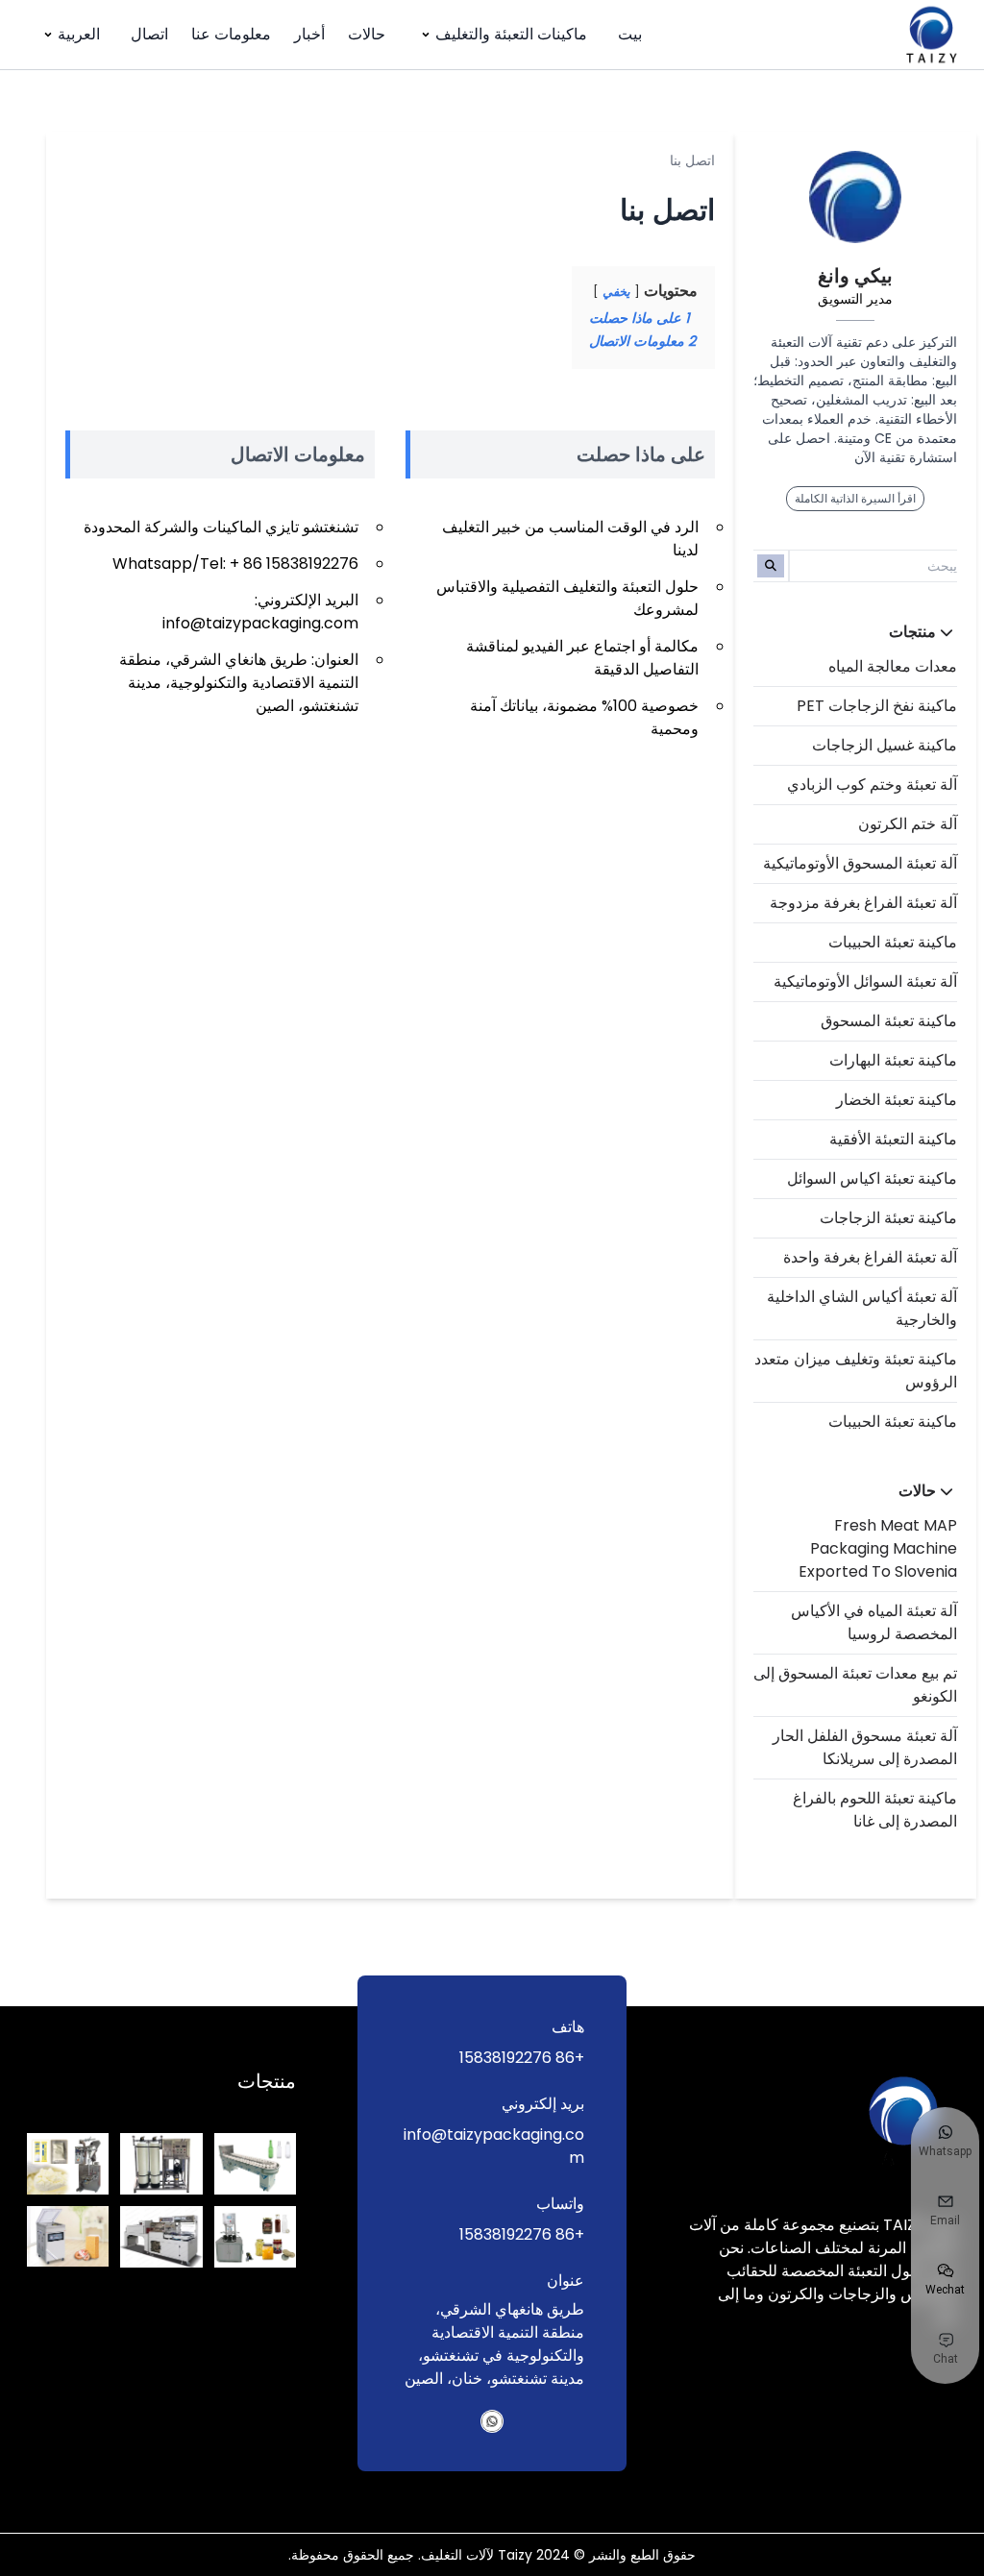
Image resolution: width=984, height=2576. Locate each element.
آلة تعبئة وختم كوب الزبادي (872, 785)
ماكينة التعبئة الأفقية (893, 1139)
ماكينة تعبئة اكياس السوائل (872, 1178)
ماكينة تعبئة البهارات (893, 1060)
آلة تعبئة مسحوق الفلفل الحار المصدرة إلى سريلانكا (865, 1747)
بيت (630, 34)
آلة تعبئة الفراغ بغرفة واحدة (870, 1257)
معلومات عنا (231, 34)
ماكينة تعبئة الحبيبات (893, 942)
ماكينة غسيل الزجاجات (885, 745)
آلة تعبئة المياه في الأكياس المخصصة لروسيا (874, 1622)
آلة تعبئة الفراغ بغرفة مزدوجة (863, 903)
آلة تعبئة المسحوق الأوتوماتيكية (860, 863)
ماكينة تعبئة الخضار (897, 1100)
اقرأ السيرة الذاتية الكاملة (855, 498)
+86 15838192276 (522, 2058)
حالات (367, 34)
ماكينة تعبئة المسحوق (889, 1021)
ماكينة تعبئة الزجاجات (888, 1218)
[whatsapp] (492, 2421)
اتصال (149, 34)
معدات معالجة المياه (893, 666)
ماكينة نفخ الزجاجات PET (877, 706)
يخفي (616, 292)
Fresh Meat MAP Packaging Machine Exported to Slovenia (878, 1548)
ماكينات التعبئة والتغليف (511, 34)
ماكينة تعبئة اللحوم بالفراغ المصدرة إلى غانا (875, 1810)
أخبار (309, 34)
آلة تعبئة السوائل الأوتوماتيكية (865, 981)
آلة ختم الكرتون (908, 824)
